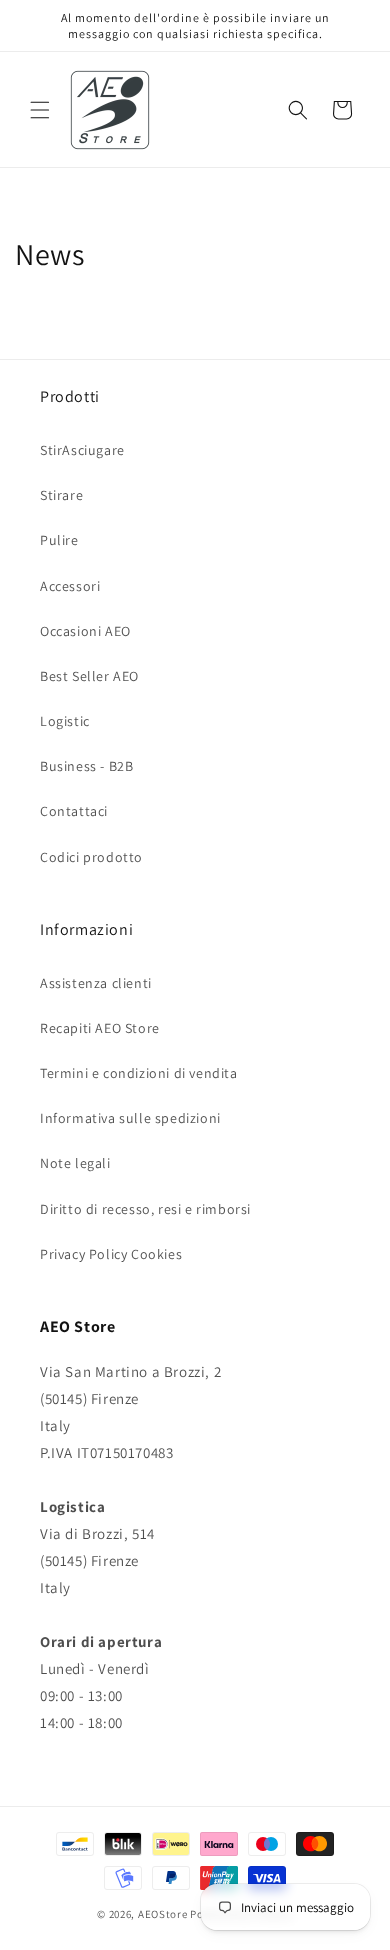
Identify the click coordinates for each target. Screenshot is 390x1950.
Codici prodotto (91, 857)
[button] (40, 110)
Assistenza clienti (96, 983)
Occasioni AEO (85, 631)
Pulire (59, 540)
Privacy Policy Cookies (111, 1254)
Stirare (61, 495)
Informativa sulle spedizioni (130, 1118)
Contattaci (74, 811)
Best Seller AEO (89, 676)
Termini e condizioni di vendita (139, 1073)
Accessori (70, 586)
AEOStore (163, 1914)
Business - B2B (86, 766)
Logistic (65, 721)
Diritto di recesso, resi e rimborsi (145, 1209)
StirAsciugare (82, 450)
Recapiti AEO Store (100, 1028)
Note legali (75, 1163)
